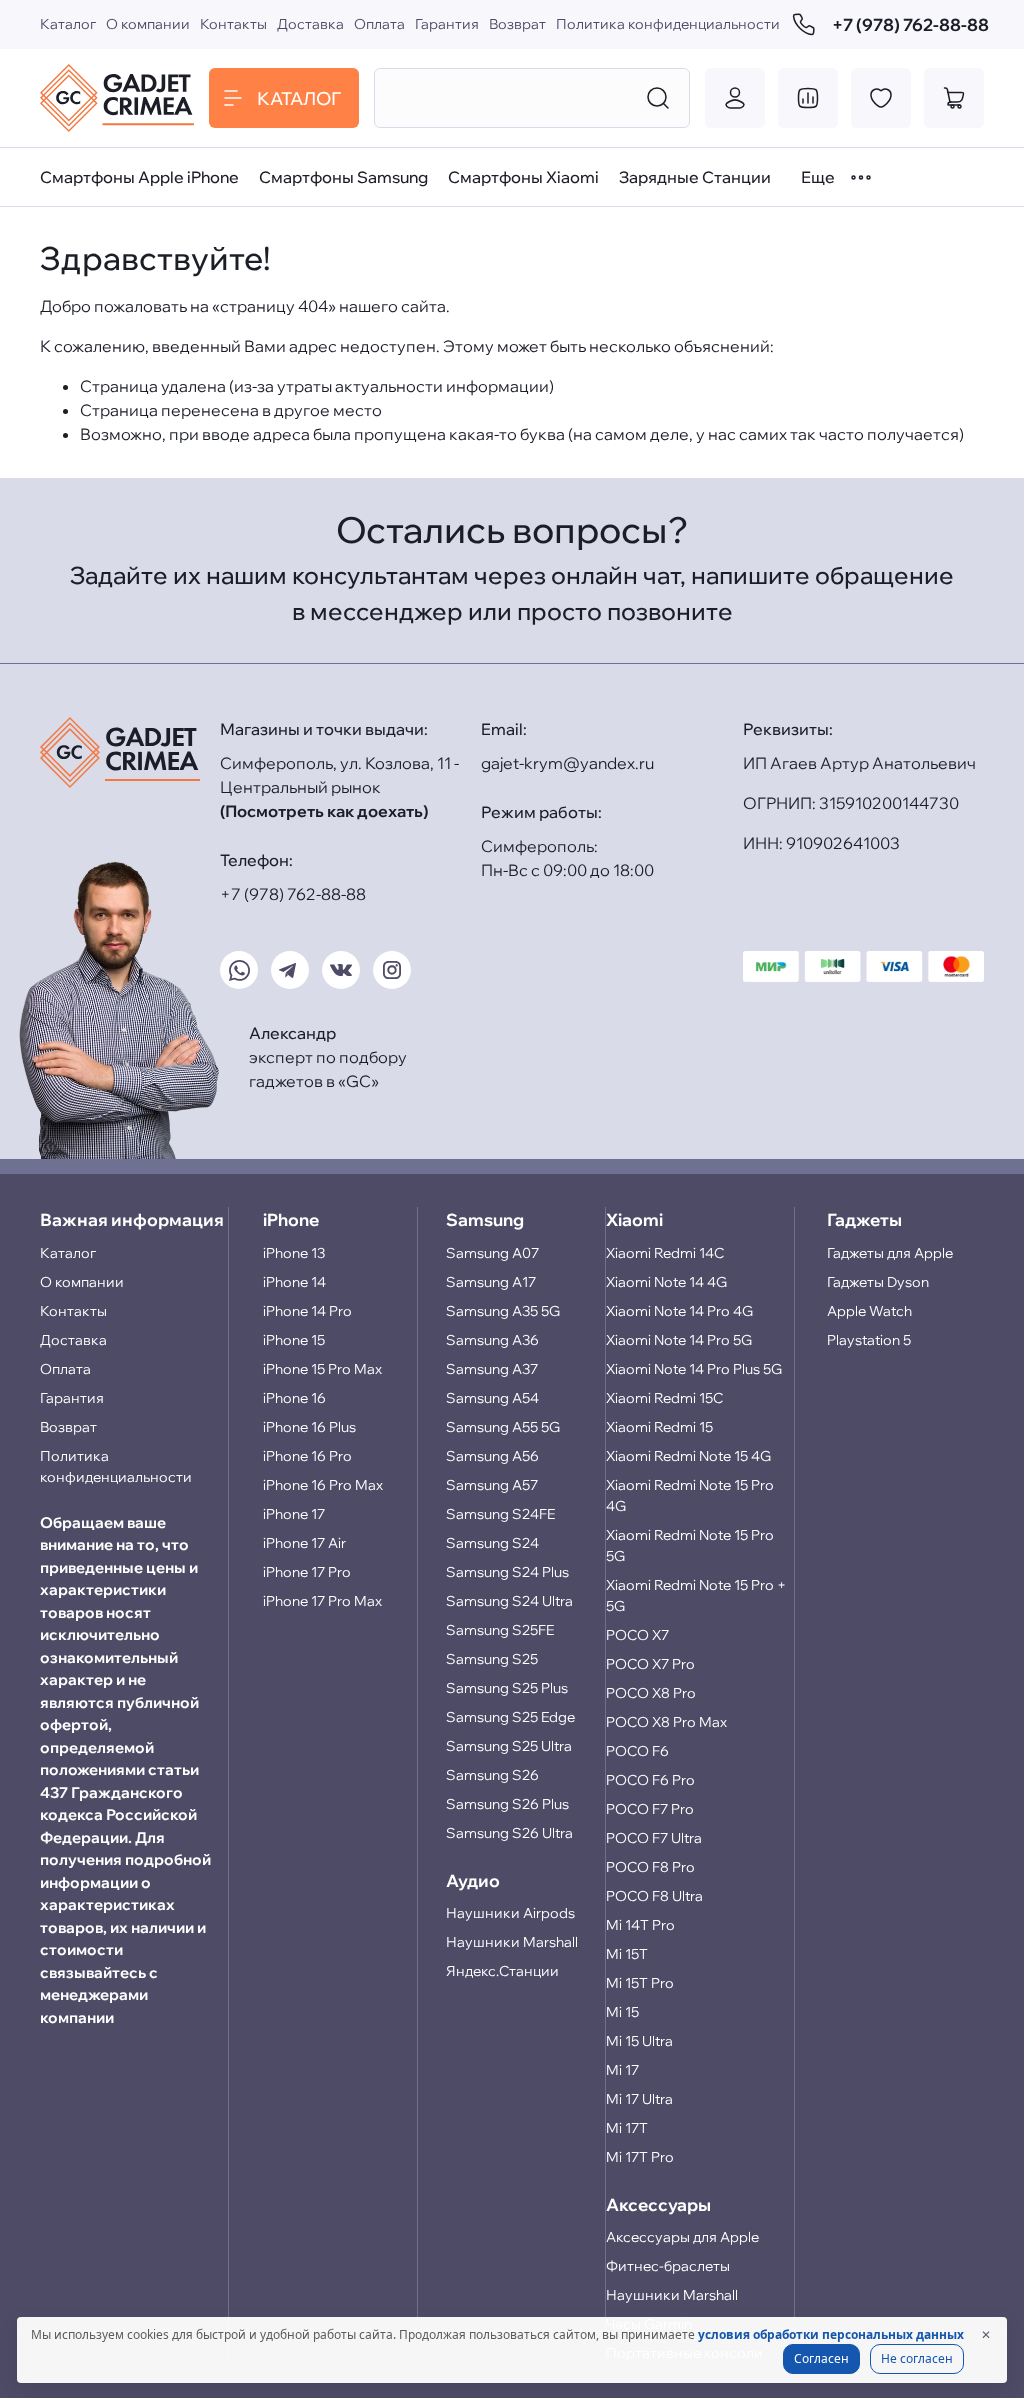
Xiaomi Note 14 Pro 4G (679, 1311)
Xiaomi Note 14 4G (666, 1282)
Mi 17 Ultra (639, 2099)
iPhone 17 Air (304, 1543)
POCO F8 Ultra (654, 1896)
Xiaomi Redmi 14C (665, 1253)
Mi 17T (627, 2128)
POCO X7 (637, 1635)
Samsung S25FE (500, 1630)
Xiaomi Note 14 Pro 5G (679, 1340)
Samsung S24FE (500, 1514)
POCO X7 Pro (650, 1664)
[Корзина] (954, 98)
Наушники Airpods (510, 1913)
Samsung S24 (492, 1543)
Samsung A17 (491, 1282)
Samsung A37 (492, 1369)
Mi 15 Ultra (639, 2041)
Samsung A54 (492, 1398)
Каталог (68, 24)
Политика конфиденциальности (668, 24)
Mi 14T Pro (640, 1925)
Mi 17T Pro (640, 2157)
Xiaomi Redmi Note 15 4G (688, 1456)
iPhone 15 (294, 1340)
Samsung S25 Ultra (509, 1746)
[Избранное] (881, 98)
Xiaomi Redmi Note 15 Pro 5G (690, 1545)
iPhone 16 (294, 1398)
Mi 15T (627, 1954)
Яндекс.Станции (502, 1971)
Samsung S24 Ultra (509, 1601)
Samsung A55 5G (503, 1427)
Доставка (310, 24)
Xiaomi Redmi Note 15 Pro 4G (690, 1495)
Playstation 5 (869, 1340)
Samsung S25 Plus (507, 1688)
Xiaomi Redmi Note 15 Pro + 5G (696, 1595)
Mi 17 (622, 2070)
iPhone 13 (294, 1253)
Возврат (517, 24)
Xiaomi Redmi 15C (664, 1398)
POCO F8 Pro (650, 1867)
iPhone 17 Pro (307, 1572)
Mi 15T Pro (640, 1983)
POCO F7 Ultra (654, 1838)
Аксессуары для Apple (682, 2237)
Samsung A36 (492, 1340)
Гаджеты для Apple (890, 1253)
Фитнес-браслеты (668, 2266)
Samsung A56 (492, 1456)
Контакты (233, 24)
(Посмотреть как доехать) (324, 811)
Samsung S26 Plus (507, 1804)
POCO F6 (637, 1751)
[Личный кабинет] (735, 98)
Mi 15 (622, 2012)
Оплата (379, 24)
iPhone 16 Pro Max (323, 1485)
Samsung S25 (492, 1659)
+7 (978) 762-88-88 (908, 24)
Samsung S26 (492, 1775)
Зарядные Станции (695, 177)
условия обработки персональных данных (831, 2334)
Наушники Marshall (512, 1942)
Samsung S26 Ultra (509, 1833)
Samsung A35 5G (503, 1311)
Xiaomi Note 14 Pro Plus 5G (694, 1369)
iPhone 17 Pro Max (322, 1601)
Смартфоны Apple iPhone (139, 177)
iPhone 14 (294, 1282)
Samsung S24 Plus (507, 1572)
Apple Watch (869, 1311)
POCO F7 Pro (650, 1809)
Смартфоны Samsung (343, 177)
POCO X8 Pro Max (666, 1722)
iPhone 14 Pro (307, 1311)
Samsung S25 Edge (510, 1717)
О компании (148, 24)
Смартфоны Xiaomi (523, 177)
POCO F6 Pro (650, 1780)
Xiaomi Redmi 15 (659, 1427)
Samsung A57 (492, 1485)
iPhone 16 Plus (309, 1427)
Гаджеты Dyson (878, 1282)
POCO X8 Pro (651, 1693)
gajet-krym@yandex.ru (567, 763)
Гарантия (447, 24)
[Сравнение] (808, 98)
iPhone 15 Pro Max (322, 1369)
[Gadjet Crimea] (117, 98)
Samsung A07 (492, 1253)
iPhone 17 (294, 1514)
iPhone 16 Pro (307, 1456)
